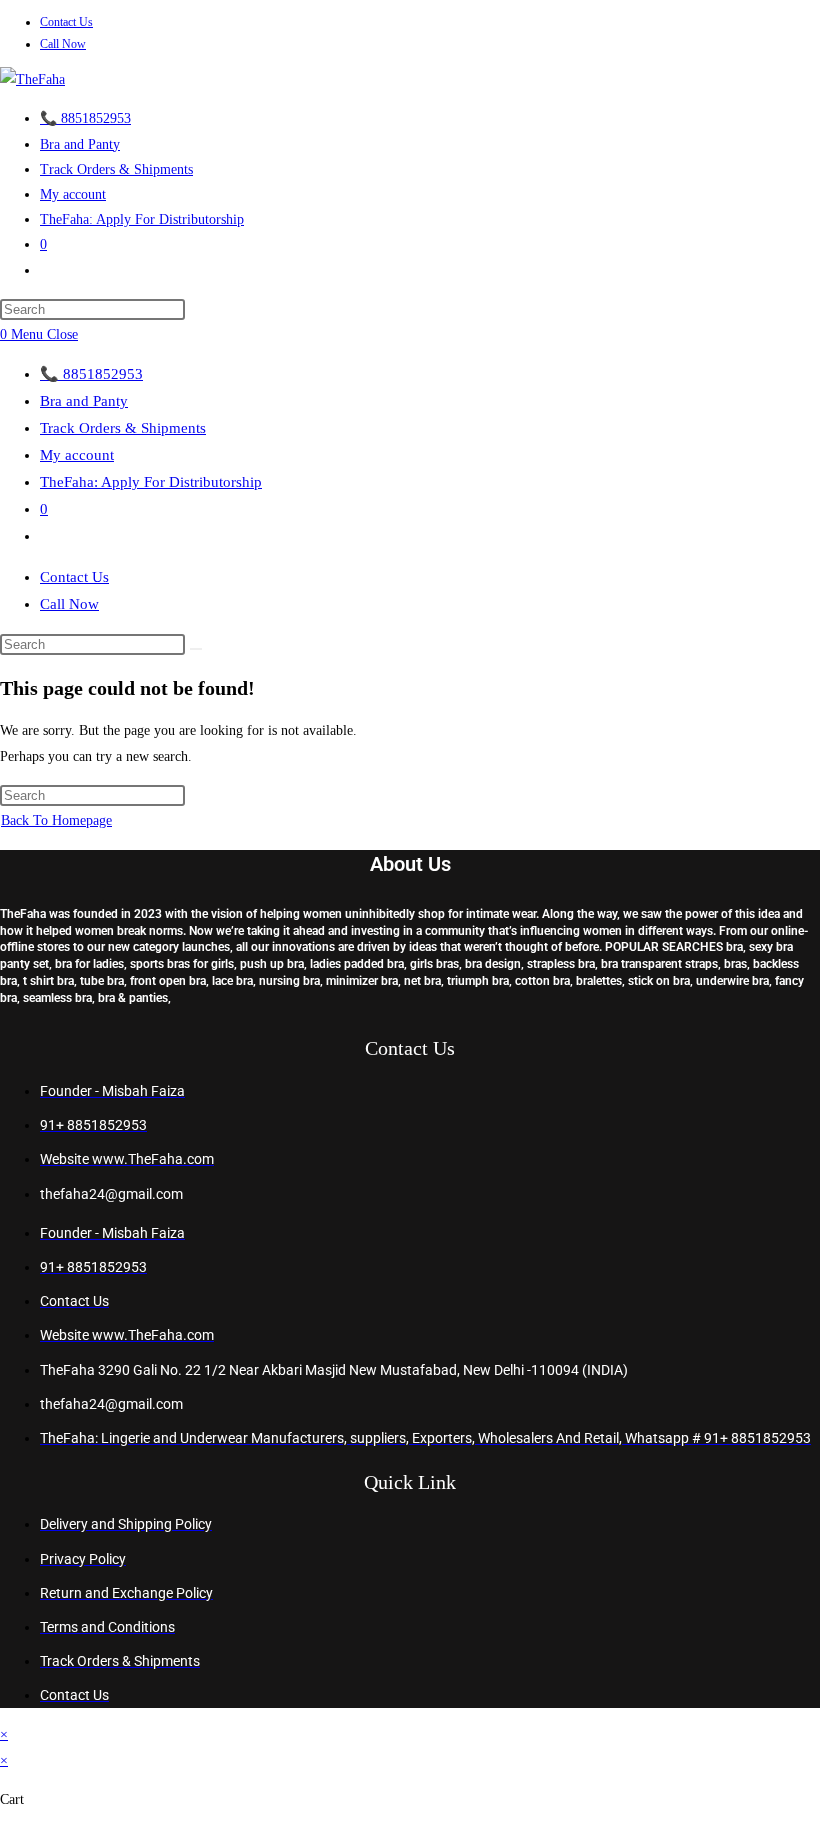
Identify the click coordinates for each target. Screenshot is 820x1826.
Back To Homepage (56, 820)
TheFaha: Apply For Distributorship (151, 482)
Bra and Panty (84, 401)
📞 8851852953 (91, 374)
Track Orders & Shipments (123, 428)
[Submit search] (196, 649)
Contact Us (66, 22)
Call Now (63, 44)
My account (77, 455)
